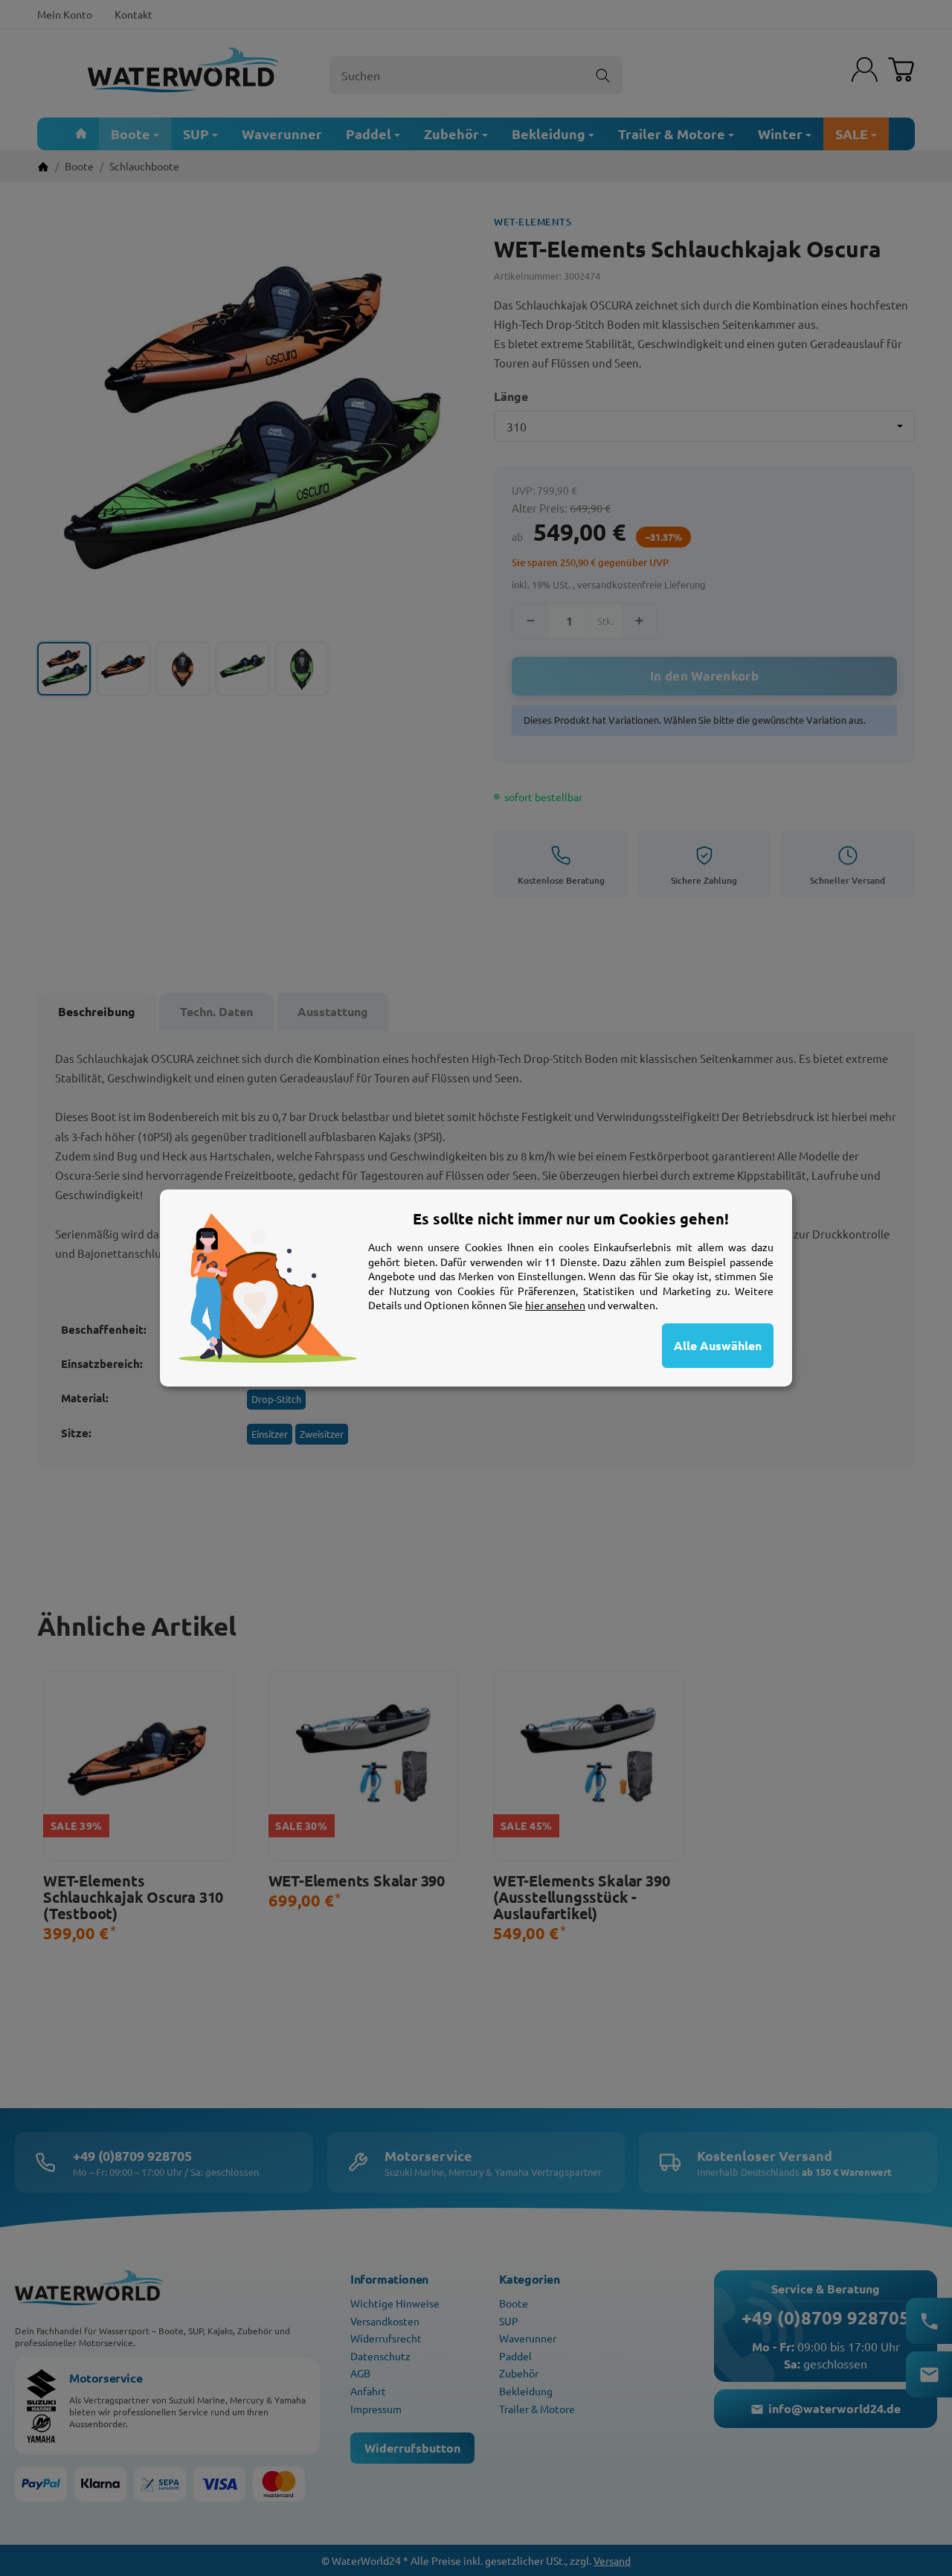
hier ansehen (555, 1305)
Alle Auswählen (718, 1345)
